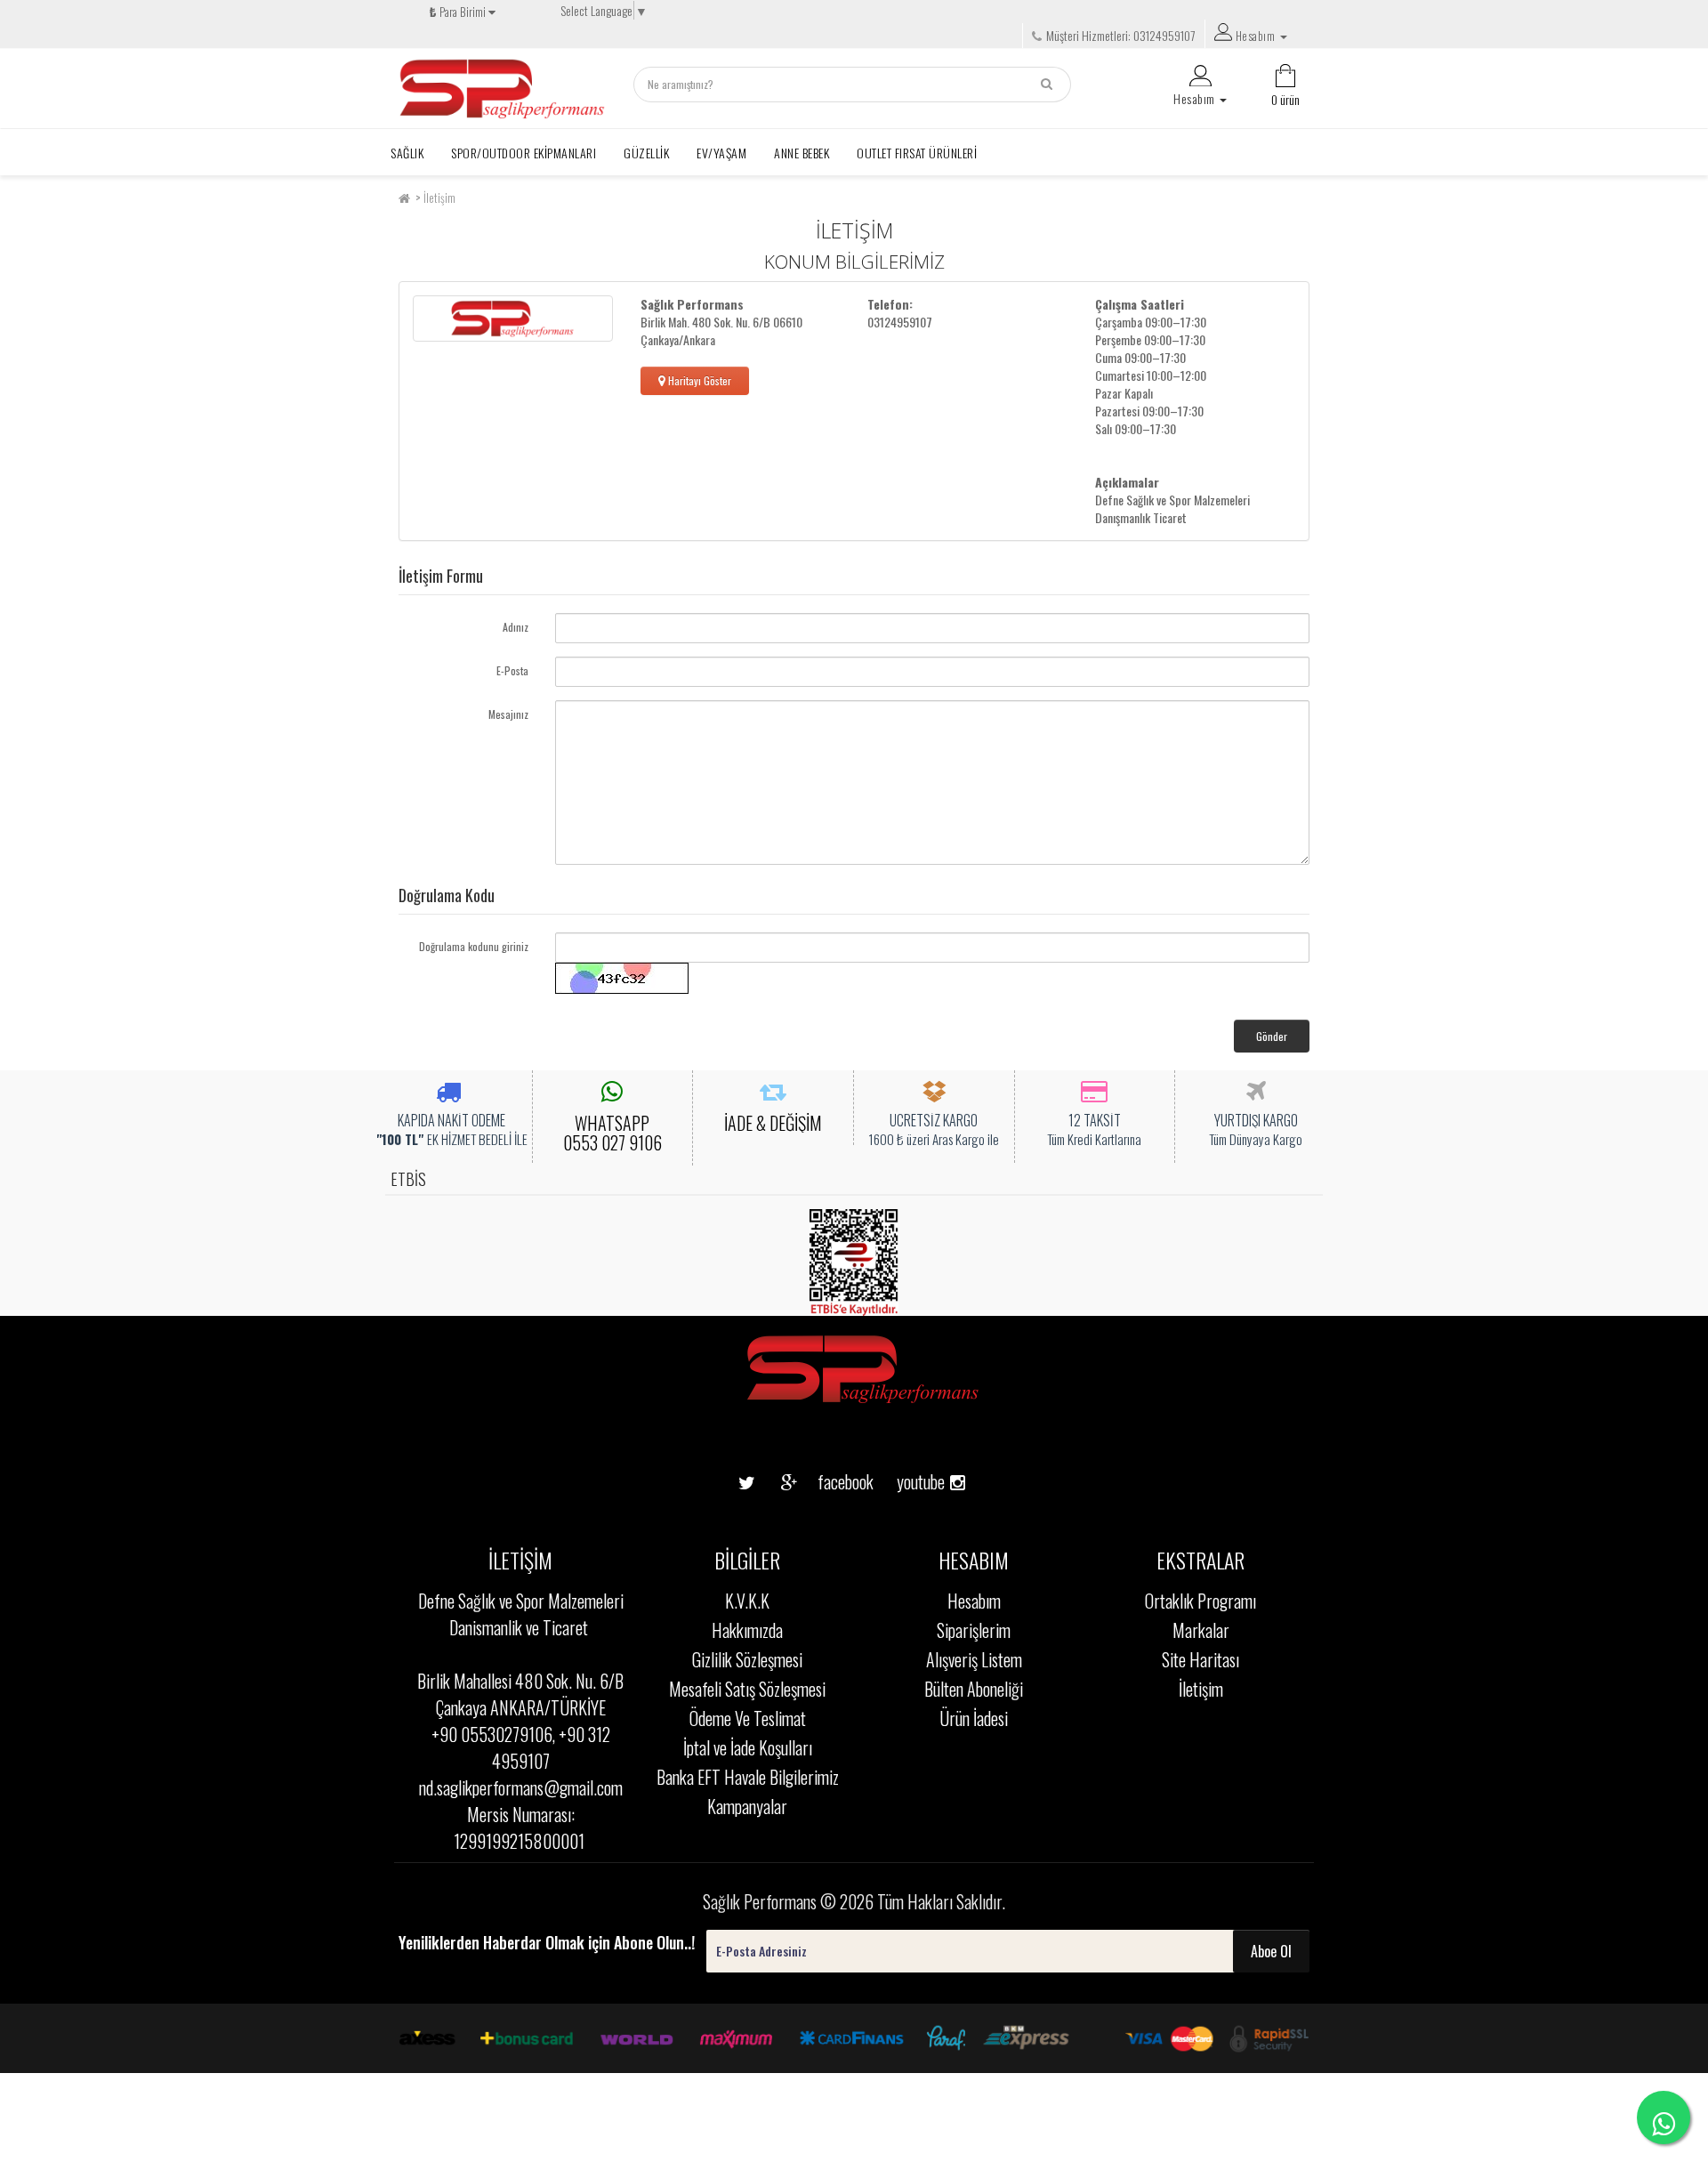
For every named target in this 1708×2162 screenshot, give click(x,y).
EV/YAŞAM (721, 153)
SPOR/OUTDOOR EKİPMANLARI (524, 153)
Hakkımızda (747, 1630)
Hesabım (974, 1601)
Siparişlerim (974, 1630)
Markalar (1201, 1630)
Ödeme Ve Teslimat (748, 1718)
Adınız (516, 627)
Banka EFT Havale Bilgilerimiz (748, 1777)
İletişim (439, 198)
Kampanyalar (747, 1806)
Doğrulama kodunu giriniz (474, 946)
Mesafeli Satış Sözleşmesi (747, 1689)
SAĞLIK (407, 153)
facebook (832, 1481)
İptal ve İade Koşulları (748, 1747)
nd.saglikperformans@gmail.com (521, 1787)
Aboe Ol (1271, 1951)
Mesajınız (508, 714)
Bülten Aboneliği (974, 1689)
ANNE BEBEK (802, 153)
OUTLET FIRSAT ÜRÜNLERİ (917, 153)
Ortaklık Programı (1200, 1601)
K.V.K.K (747, 1601)
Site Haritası (1200, 1659)
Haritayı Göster (698, 380)
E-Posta (512, 670)
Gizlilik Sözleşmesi (747, 1659)
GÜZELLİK (646, 153)
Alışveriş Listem (974, 1659)
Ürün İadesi (974, 1718)
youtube (914, 1454)
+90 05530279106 (492, 1734)
